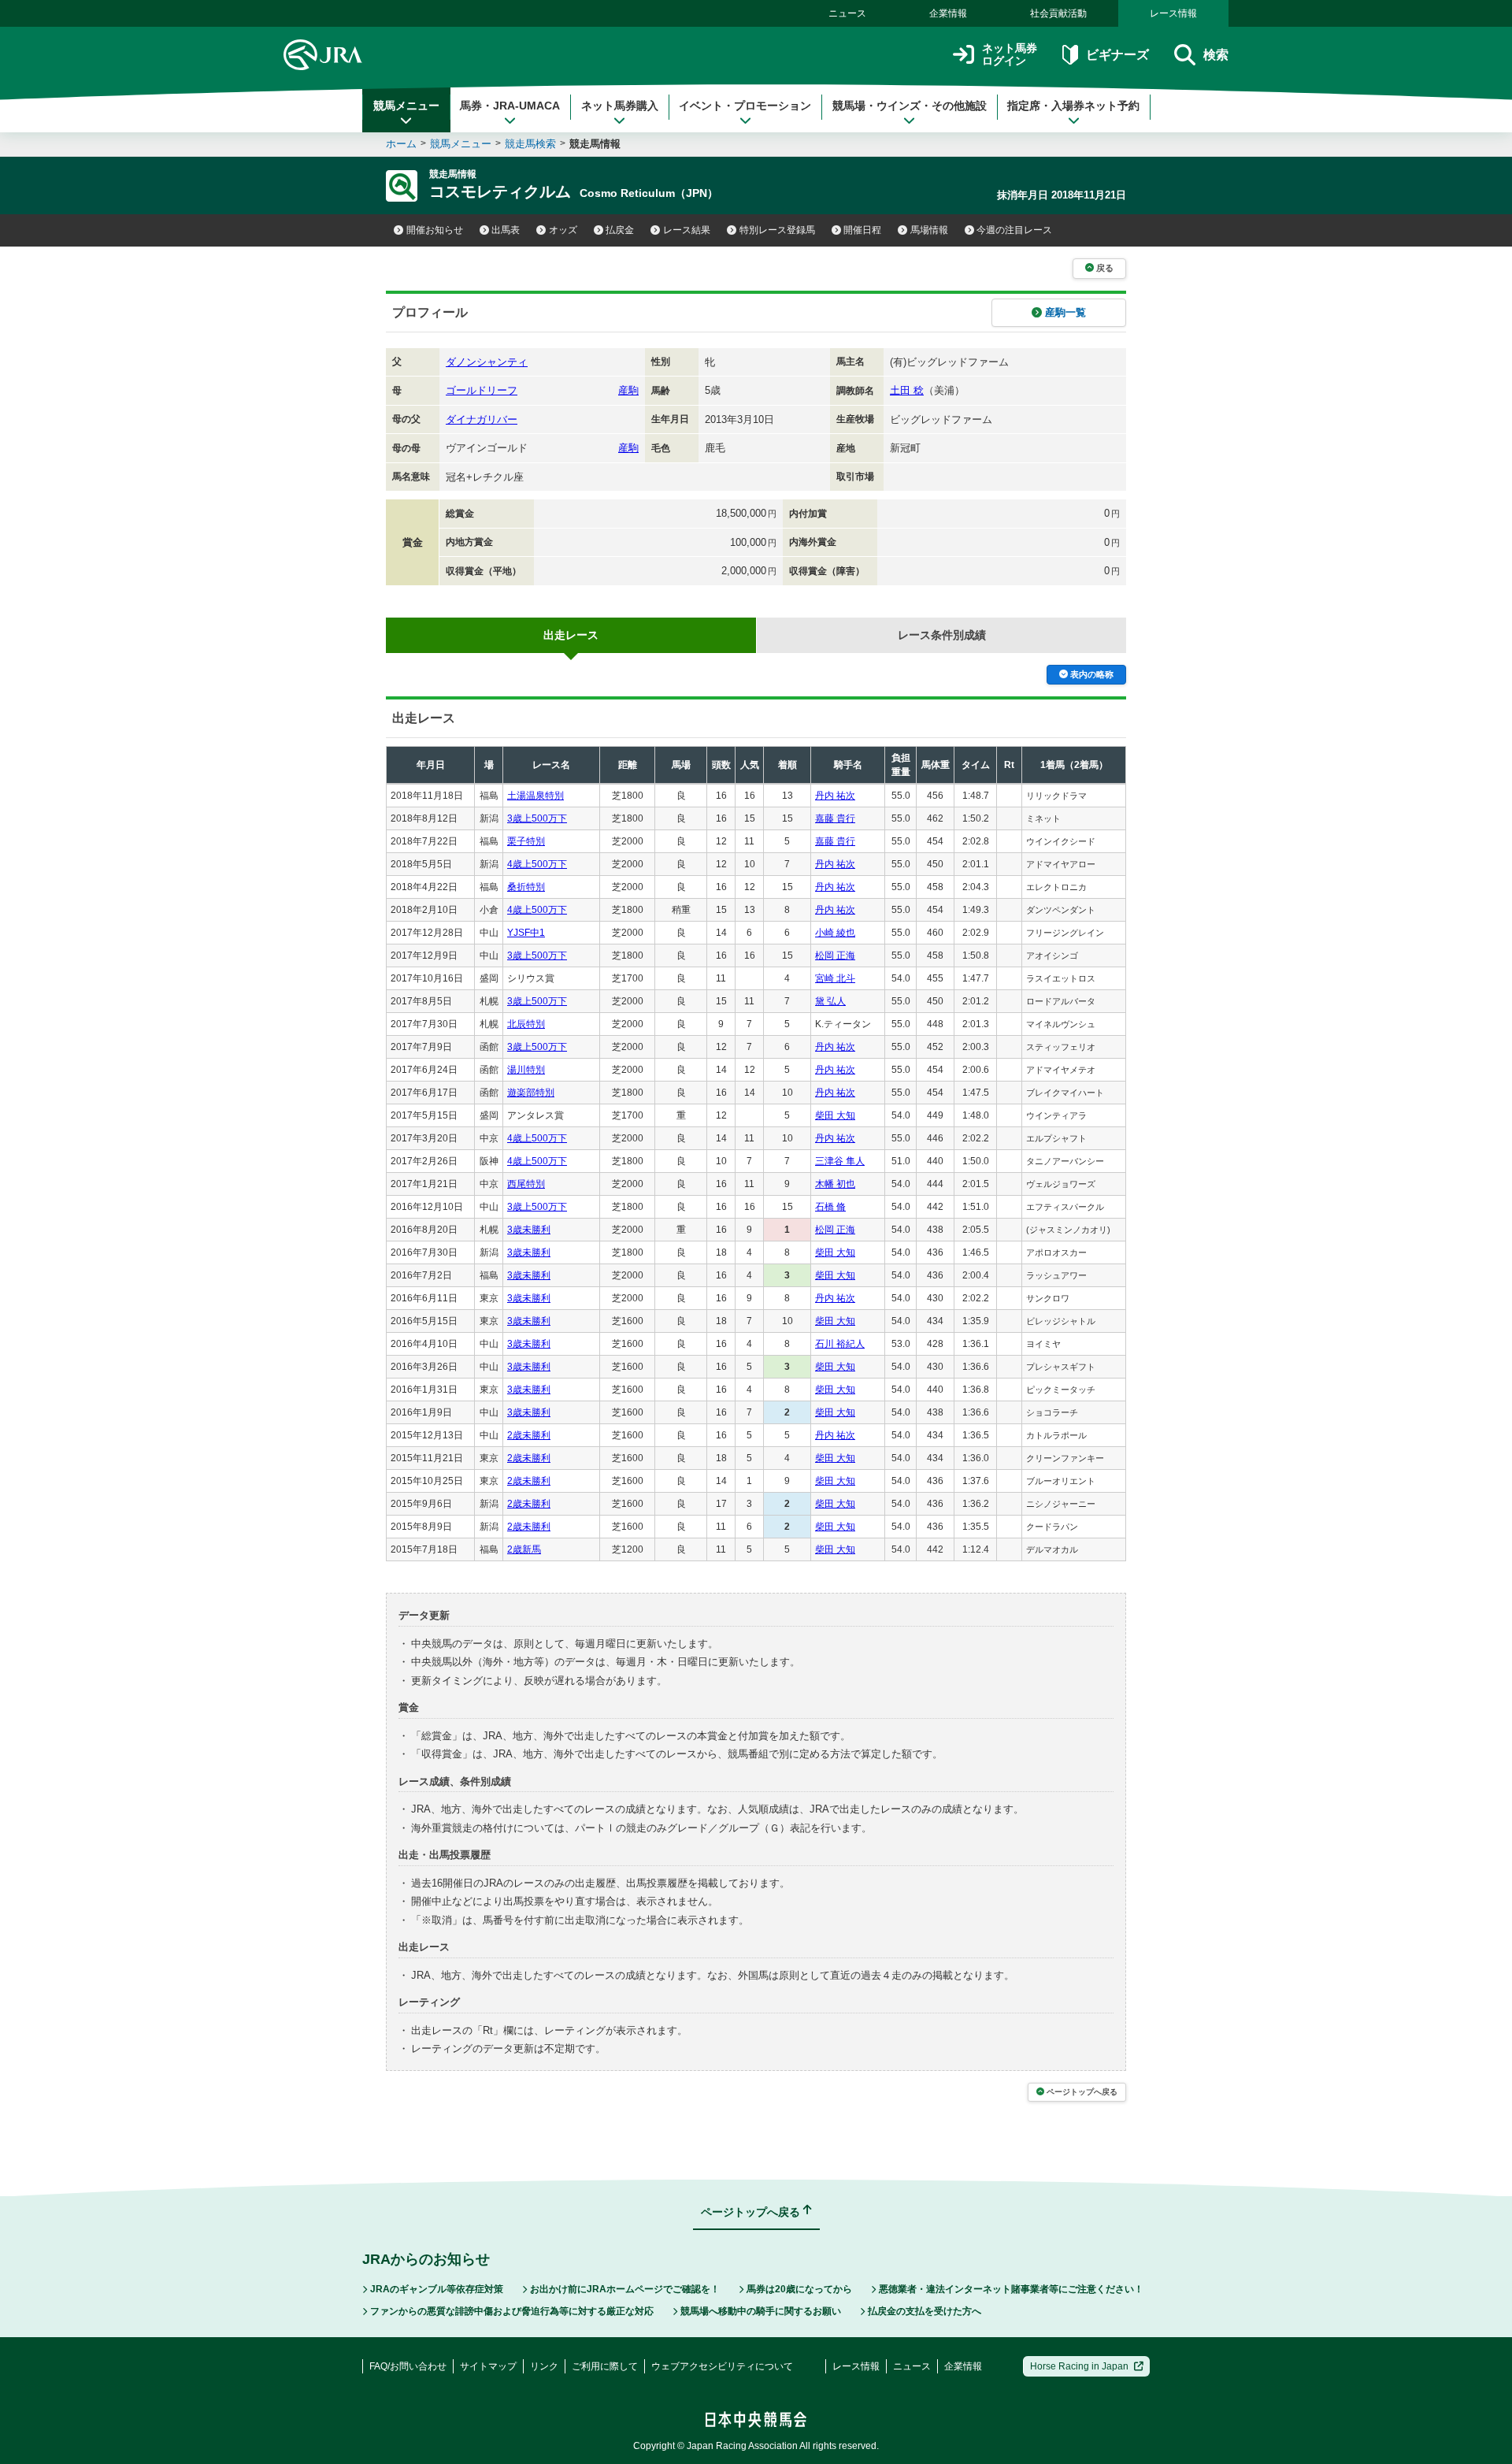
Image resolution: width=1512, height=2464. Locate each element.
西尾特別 (526, 1184)
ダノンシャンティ (487, 362)
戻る (1105, 268)
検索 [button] (1216, 55)
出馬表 (506, 230)
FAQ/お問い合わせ (408, 2366)
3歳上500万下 (537, 818)
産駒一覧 (1065, 312)
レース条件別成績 (942, 635)
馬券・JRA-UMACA (510, 106)
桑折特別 (526, 887)
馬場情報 (929, 230)
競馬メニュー (406, 106)
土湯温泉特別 (535, 796)
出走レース (571, 635)
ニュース (847, 13)
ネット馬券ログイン (1010, 55)
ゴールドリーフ (482, 390)
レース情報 (1173, 13)
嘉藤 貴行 (835, 818)
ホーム (401, 144)
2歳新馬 (524, 1549)
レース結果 (687, 230)
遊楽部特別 (531, 1093)
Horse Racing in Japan (1079, 2366)
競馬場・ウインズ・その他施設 (910, 106)
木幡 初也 (835, 1184)
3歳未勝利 (529, 1230)
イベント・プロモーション (745, 106)
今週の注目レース (1014, 230)
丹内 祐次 (835, 796)
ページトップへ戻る (1082, 2092)
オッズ (563, 230)
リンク (544, 2366)
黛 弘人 (830, 1001)
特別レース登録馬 (777, 230)
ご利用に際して (605, 2366)
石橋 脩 (830, 1207)
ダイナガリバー (482, 419)
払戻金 (620, 230)
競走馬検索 (530, 144)
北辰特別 (526, 1024)
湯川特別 (526, 1070)
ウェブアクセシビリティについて (722, 2366)
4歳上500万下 (537, 864)
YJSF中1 (526, 933)
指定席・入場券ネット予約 (1073, 106)
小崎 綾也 (835, 933)
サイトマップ (488, 2366)
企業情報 (948, 13)
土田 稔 (907, 390)
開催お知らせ (435, 230)
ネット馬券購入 (620, 106)
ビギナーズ (1117, 55)
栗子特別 (526, 841)
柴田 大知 (835, 1115)
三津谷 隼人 (840, 1161)
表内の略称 (1092, 674)
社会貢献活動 (1058, 13)
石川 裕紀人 (840, 1344)
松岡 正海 (835, 956)
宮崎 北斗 (835, 978)
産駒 (628, 390)
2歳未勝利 (529, 1435)
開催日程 (862, 230)
